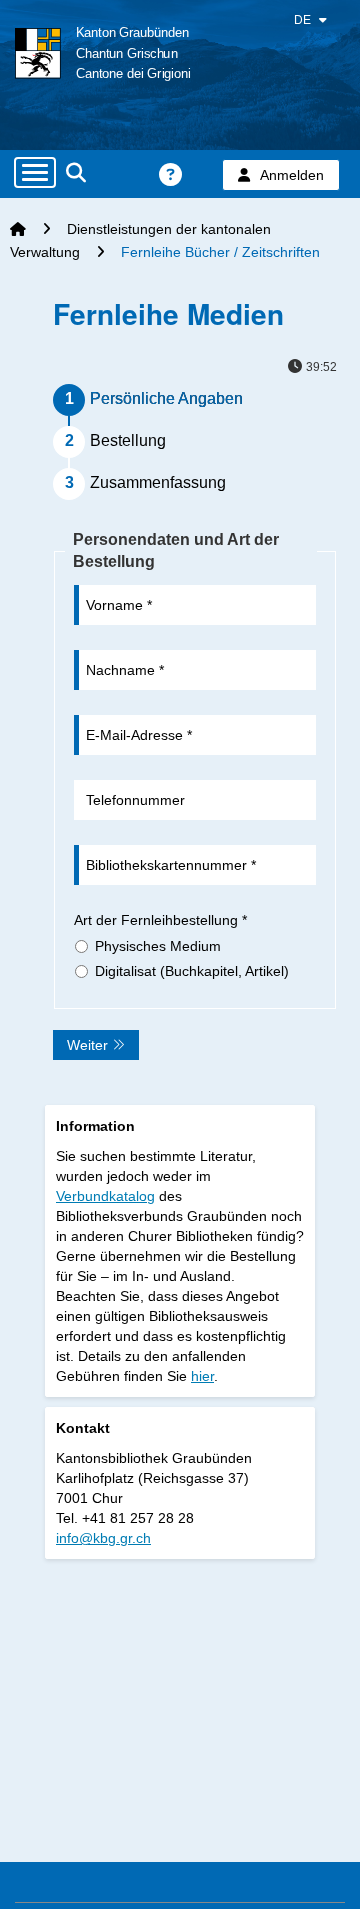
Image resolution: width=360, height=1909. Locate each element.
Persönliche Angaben (166, 398)
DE (304, 20)
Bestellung (128, 440)
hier (202, 1376)
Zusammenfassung (158, 482)
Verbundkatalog (105, 1196)
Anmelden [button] (292, 175)
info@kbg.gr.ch (103, 1538)
